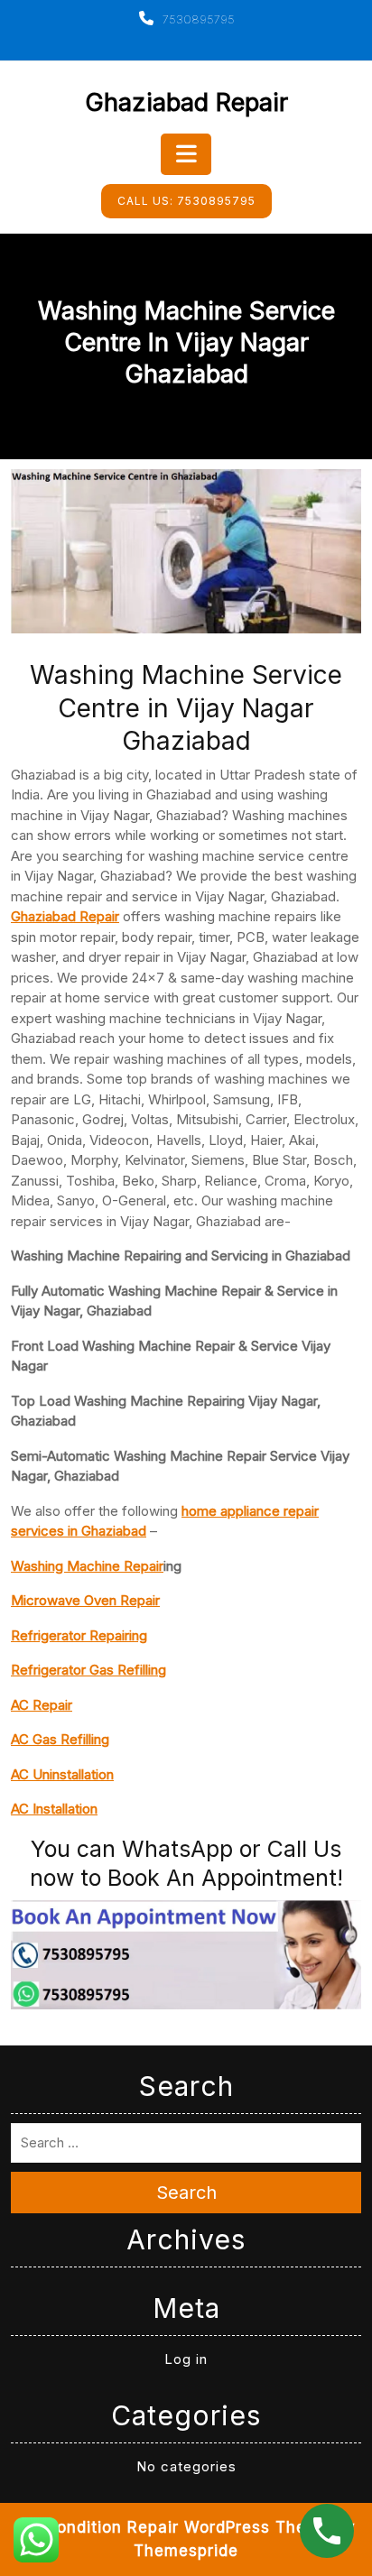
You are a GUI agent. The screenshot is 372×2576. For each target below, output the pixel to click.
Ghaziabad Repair (186, 102)
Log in (186, 2359)
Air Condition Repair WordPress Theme (174, 2527)
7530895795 (197, 19)
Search (186, 2193)
